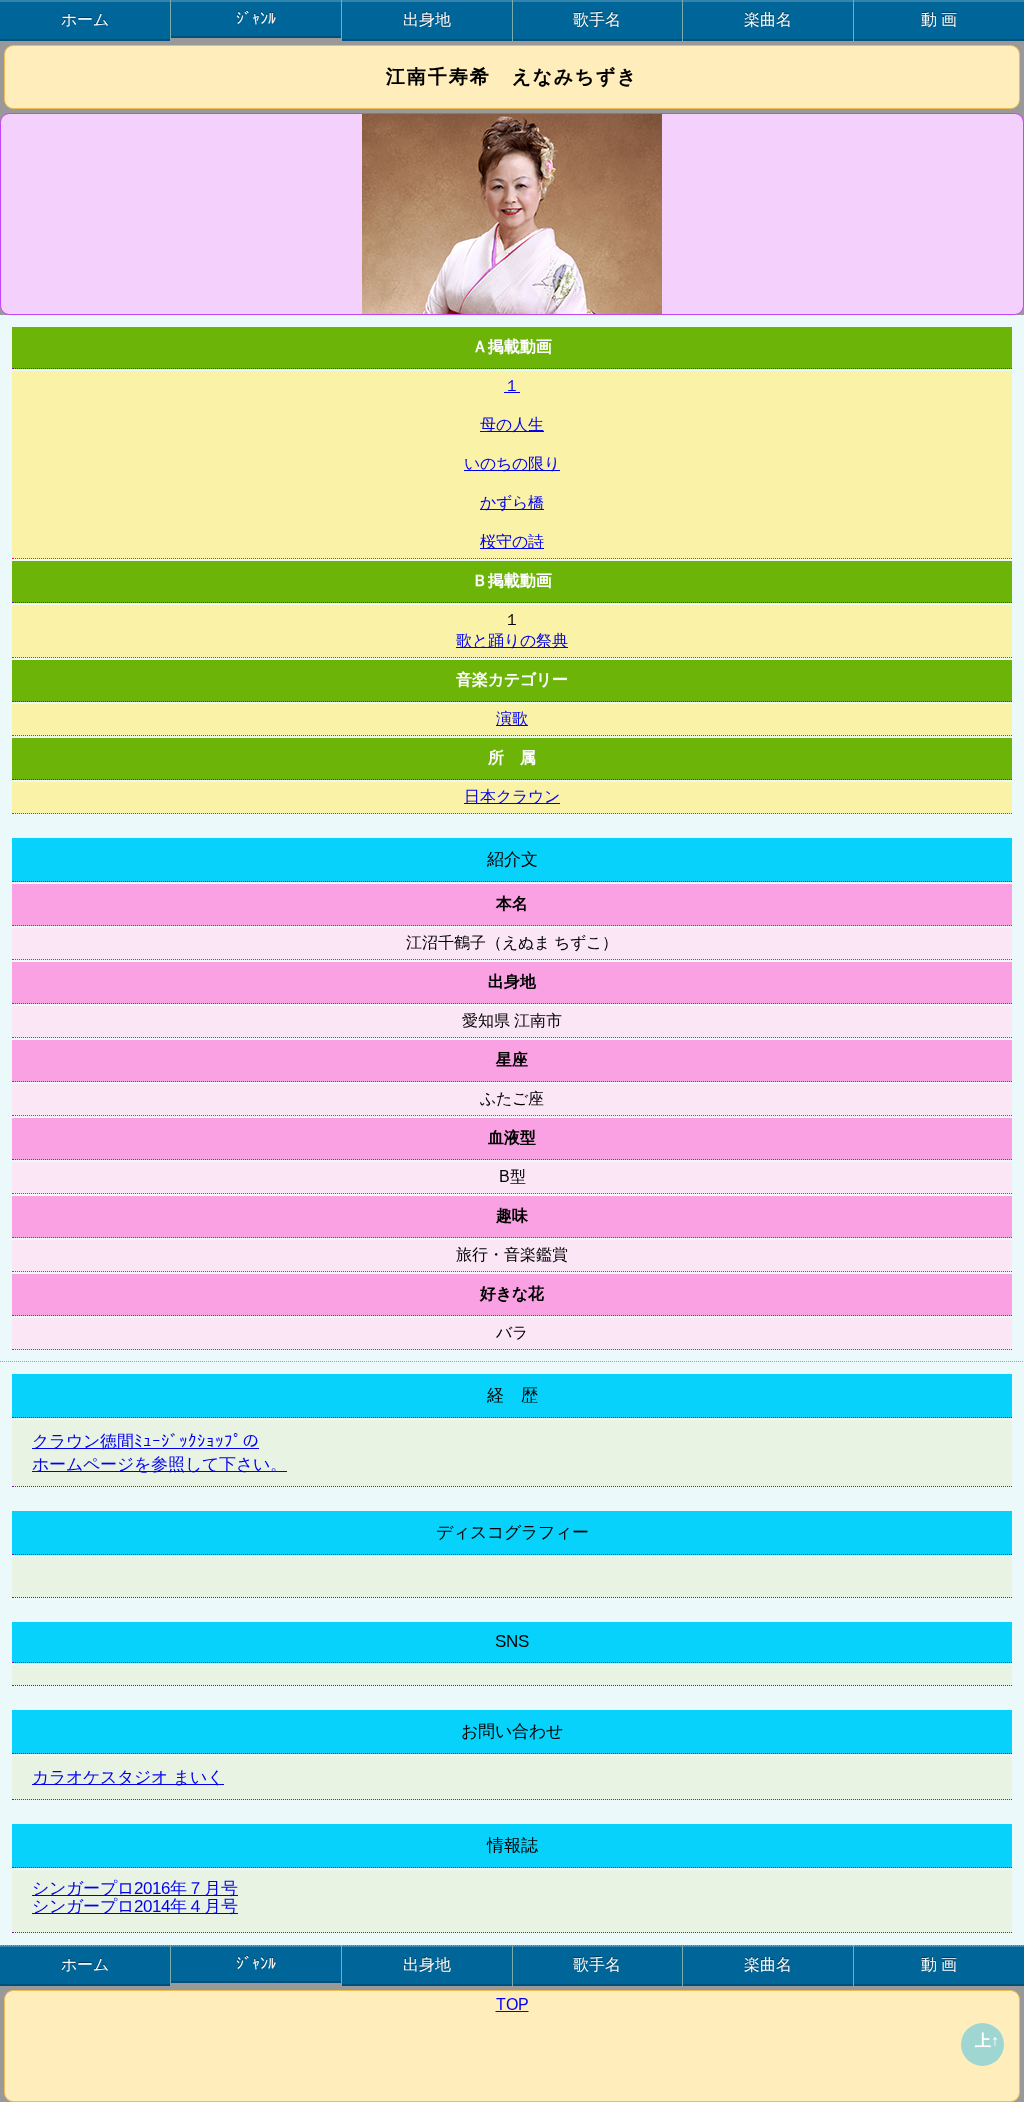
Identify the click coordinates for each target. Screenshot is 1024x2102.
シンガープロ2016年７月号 (135, 1888)
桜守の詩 (512, 541)
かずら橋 (512, 502)
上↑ (987, 2040)
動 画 (939, 19)
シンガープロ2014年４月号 (135, 1906)
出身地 (427, 19)
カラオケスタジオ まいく (128, 1777)
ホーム (85, 19)
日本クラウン (512, 796)
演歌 (512, 718)
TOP (512, 2004)
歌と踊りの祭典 (512, 640)
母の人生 (512, 424)
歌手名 (597, 19)
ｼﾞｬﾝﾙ (256, 18)
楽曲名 (768, 19)
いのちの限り (512, 463)
